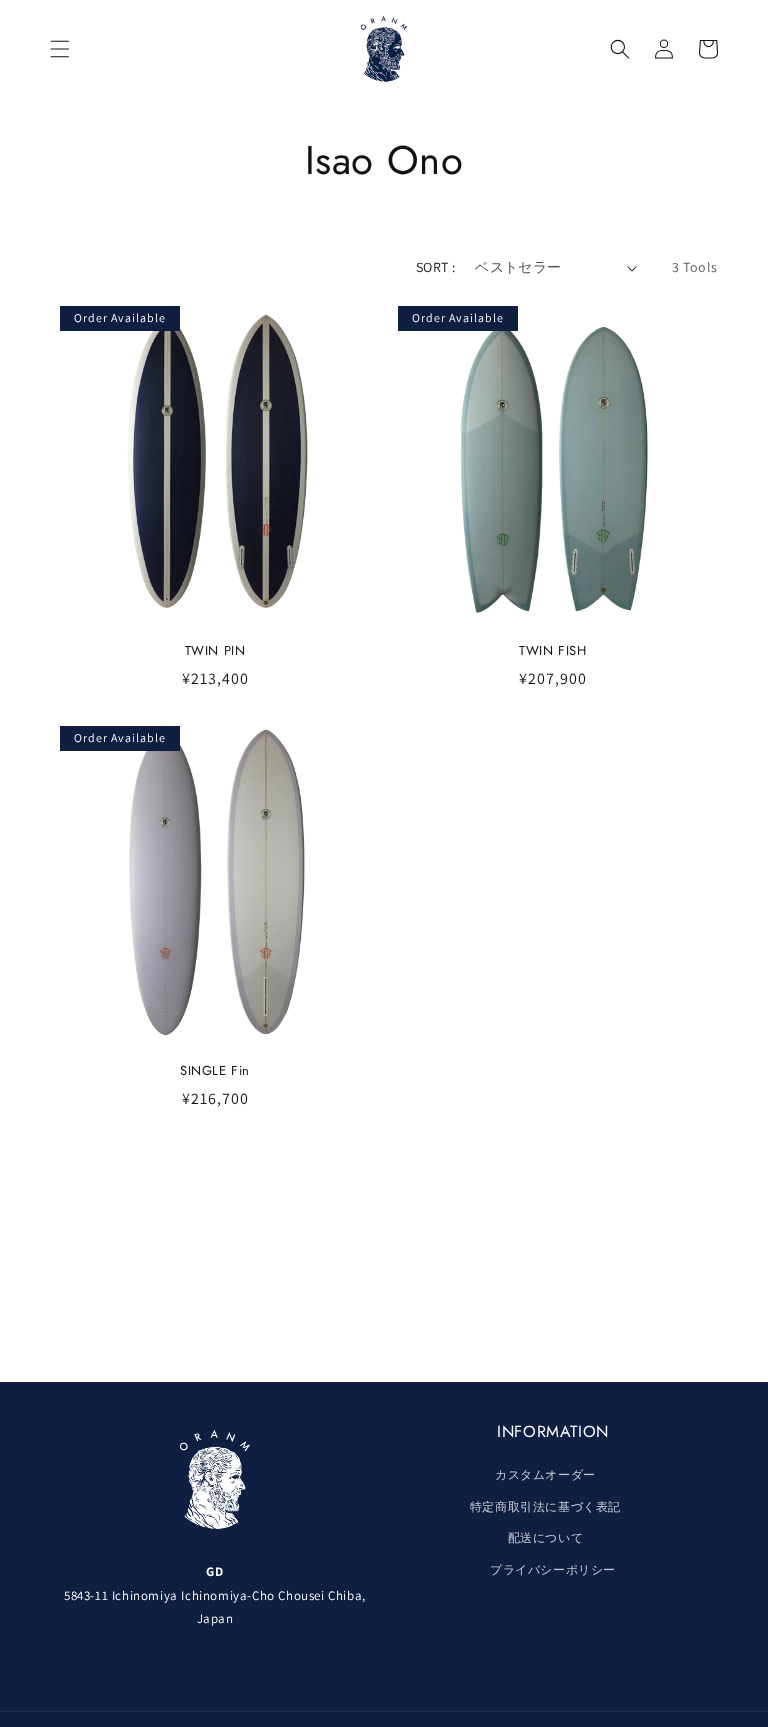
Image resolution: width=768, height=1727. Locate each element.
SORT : (435, 267)
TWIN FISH (552, 651)
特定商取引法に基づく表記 (545, 1506)
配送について (546, 1537)
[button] (60, 49)
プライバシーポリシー (553, 1569)
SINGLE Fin (215, 1071)
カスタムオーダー (545, 1474)
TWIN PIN (215, 651)
